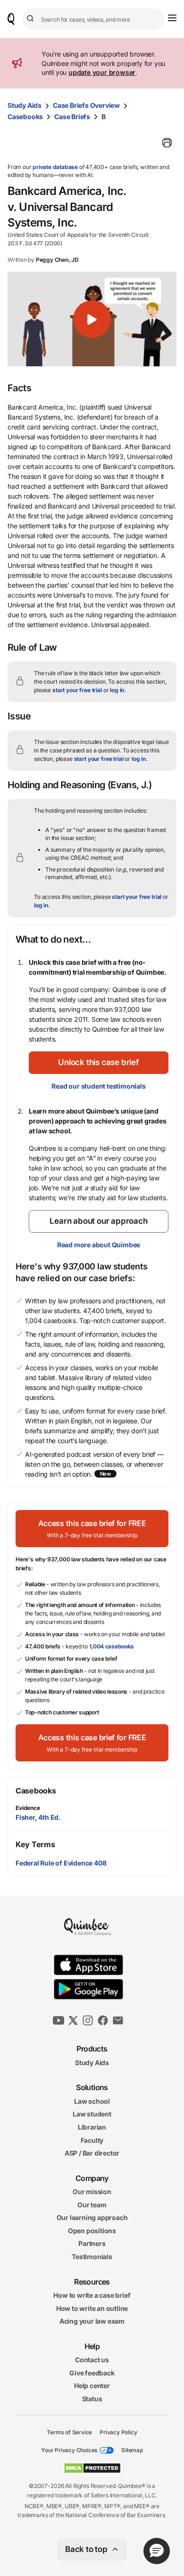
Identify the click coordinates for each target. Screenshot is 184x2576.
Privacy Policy (118, 2432)
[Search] (32, 19)
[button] (92, 319)
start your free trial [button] (77, 690)
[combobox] (93, 19)
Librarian (92, 2127)
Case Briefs (72, 117)
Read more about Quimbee (99, 1245)
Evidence (28, 1808)
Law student (92, 2114)
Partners (92, 2243)
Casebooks (25, 117)
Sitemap (132, 2450)
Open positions (92, 2231)
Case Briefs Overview (86, 105)
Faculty (92, 2140)
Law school (92, 2101)
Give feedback (92, 2373)
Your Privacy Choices (69, 2450)
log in (117, 690)
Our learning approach (92, 2217)
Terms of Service (69, 2432)
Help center (92, 2386)
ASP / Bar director (92, 2153)
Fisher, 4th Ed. (38, 1817)
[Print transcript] (167, 143)
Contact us (92, 2360)
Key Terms (35, 1844)
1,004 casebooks (112, 1646)
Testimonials (92, 2257)
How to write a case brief (92, 2295)
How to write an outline (92, 2308)
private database (55, 167)
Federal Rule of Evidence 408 (61, 1863)
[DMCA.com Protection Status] (92, 2468)
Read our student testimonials (98, 1086)
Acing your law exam (92, 2321)
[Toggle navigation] (172, 18)
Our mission (92, 2192)
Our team (92, 2205)
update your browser (102, 72)
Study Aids (25, 105)
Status (92, 2399)
